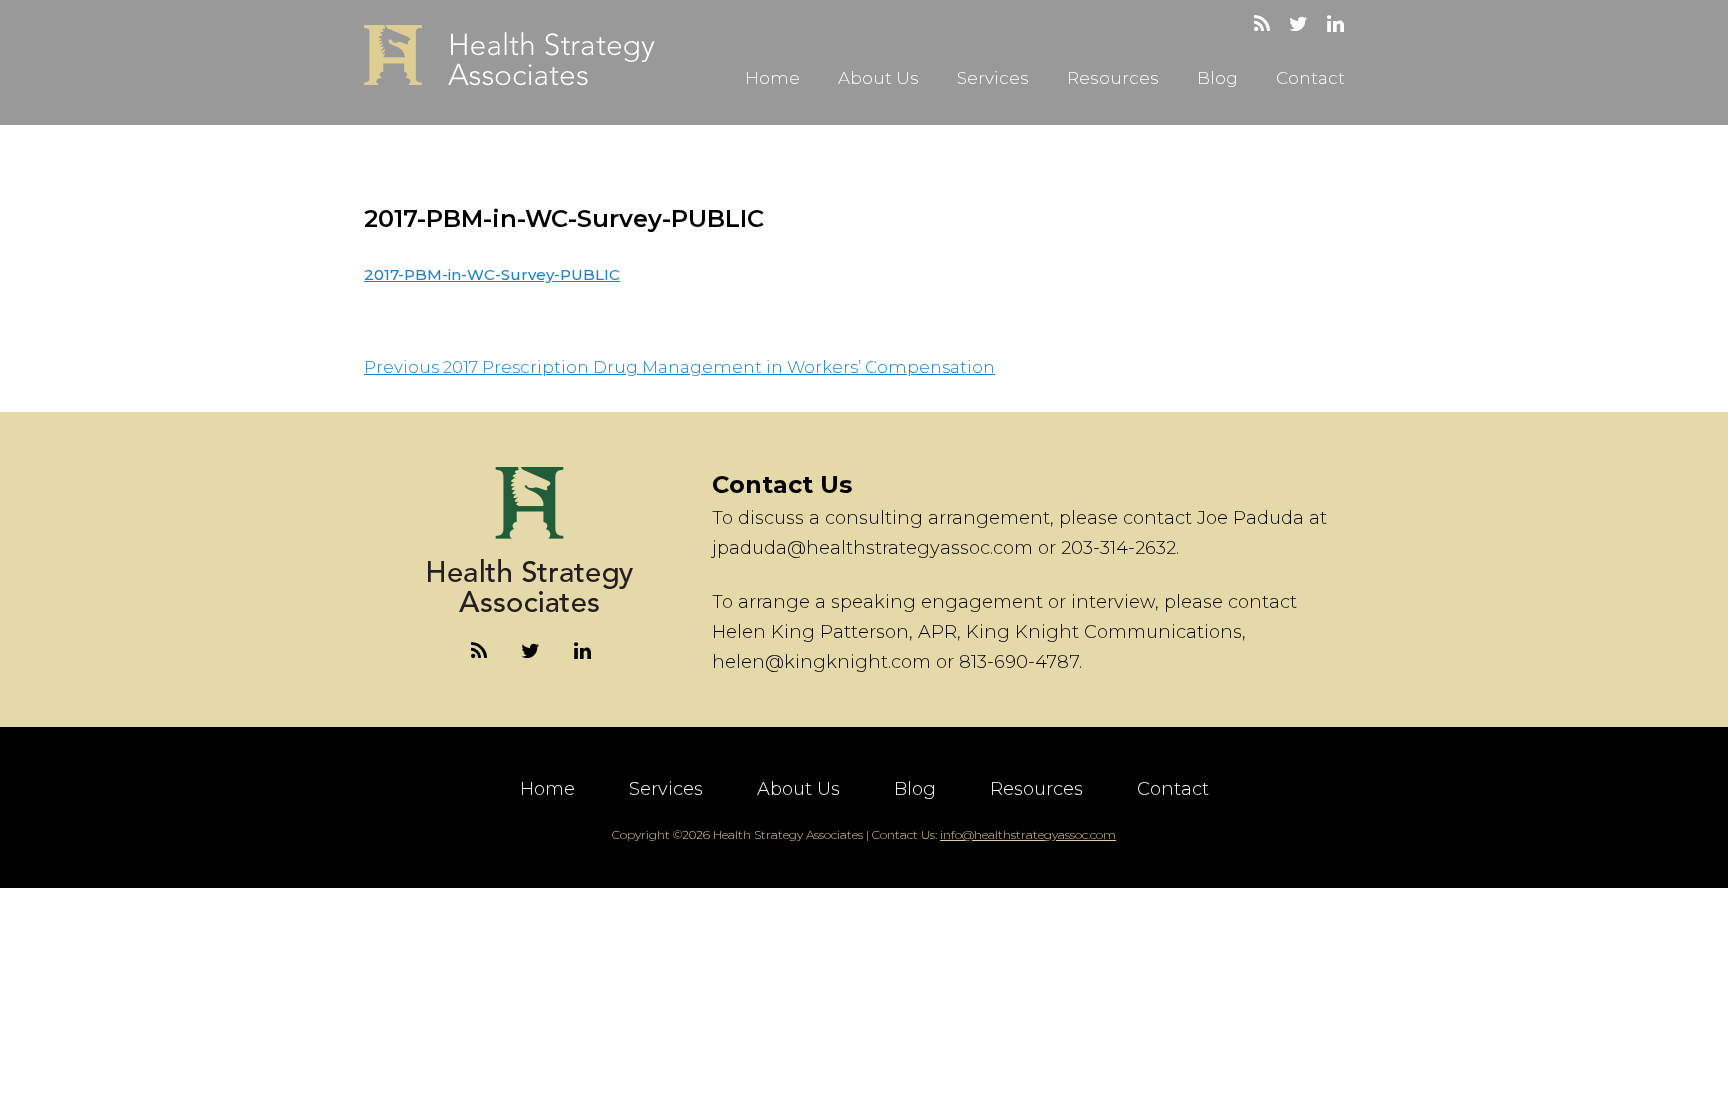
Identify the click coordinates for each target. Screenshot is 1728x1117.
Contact (1310, 78)
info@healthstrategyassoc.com (1028, 834)
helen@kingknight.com (821, 662)
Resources (1113, 78)
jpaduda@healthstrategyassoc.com (872, 548)
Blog (1217, 78)
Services (993, 78)
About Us (878, 78)
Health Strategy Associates (509, 55)
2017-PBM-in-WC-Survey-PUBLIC (492, 274)
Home (772, 78)
